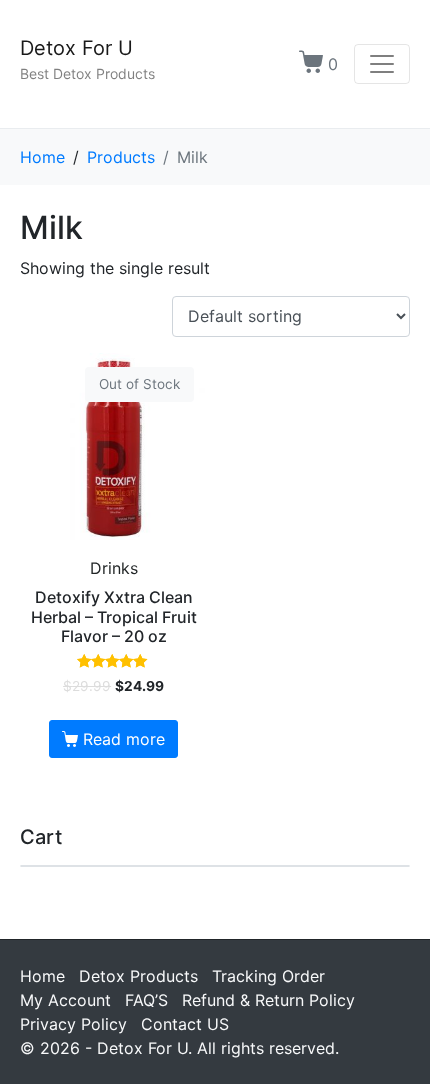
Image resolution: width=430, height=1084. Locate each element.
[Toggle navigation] (382, 64)
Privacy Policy (73, 1024)
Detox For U (76, 48)
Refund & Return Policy (268, 1000)
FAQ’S (146, 1000)
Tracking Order (268, 976)
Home (42, 976)
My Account (65, 1000)
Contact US (185, 1024)
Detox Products (138, 976)
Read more (124, 739)
